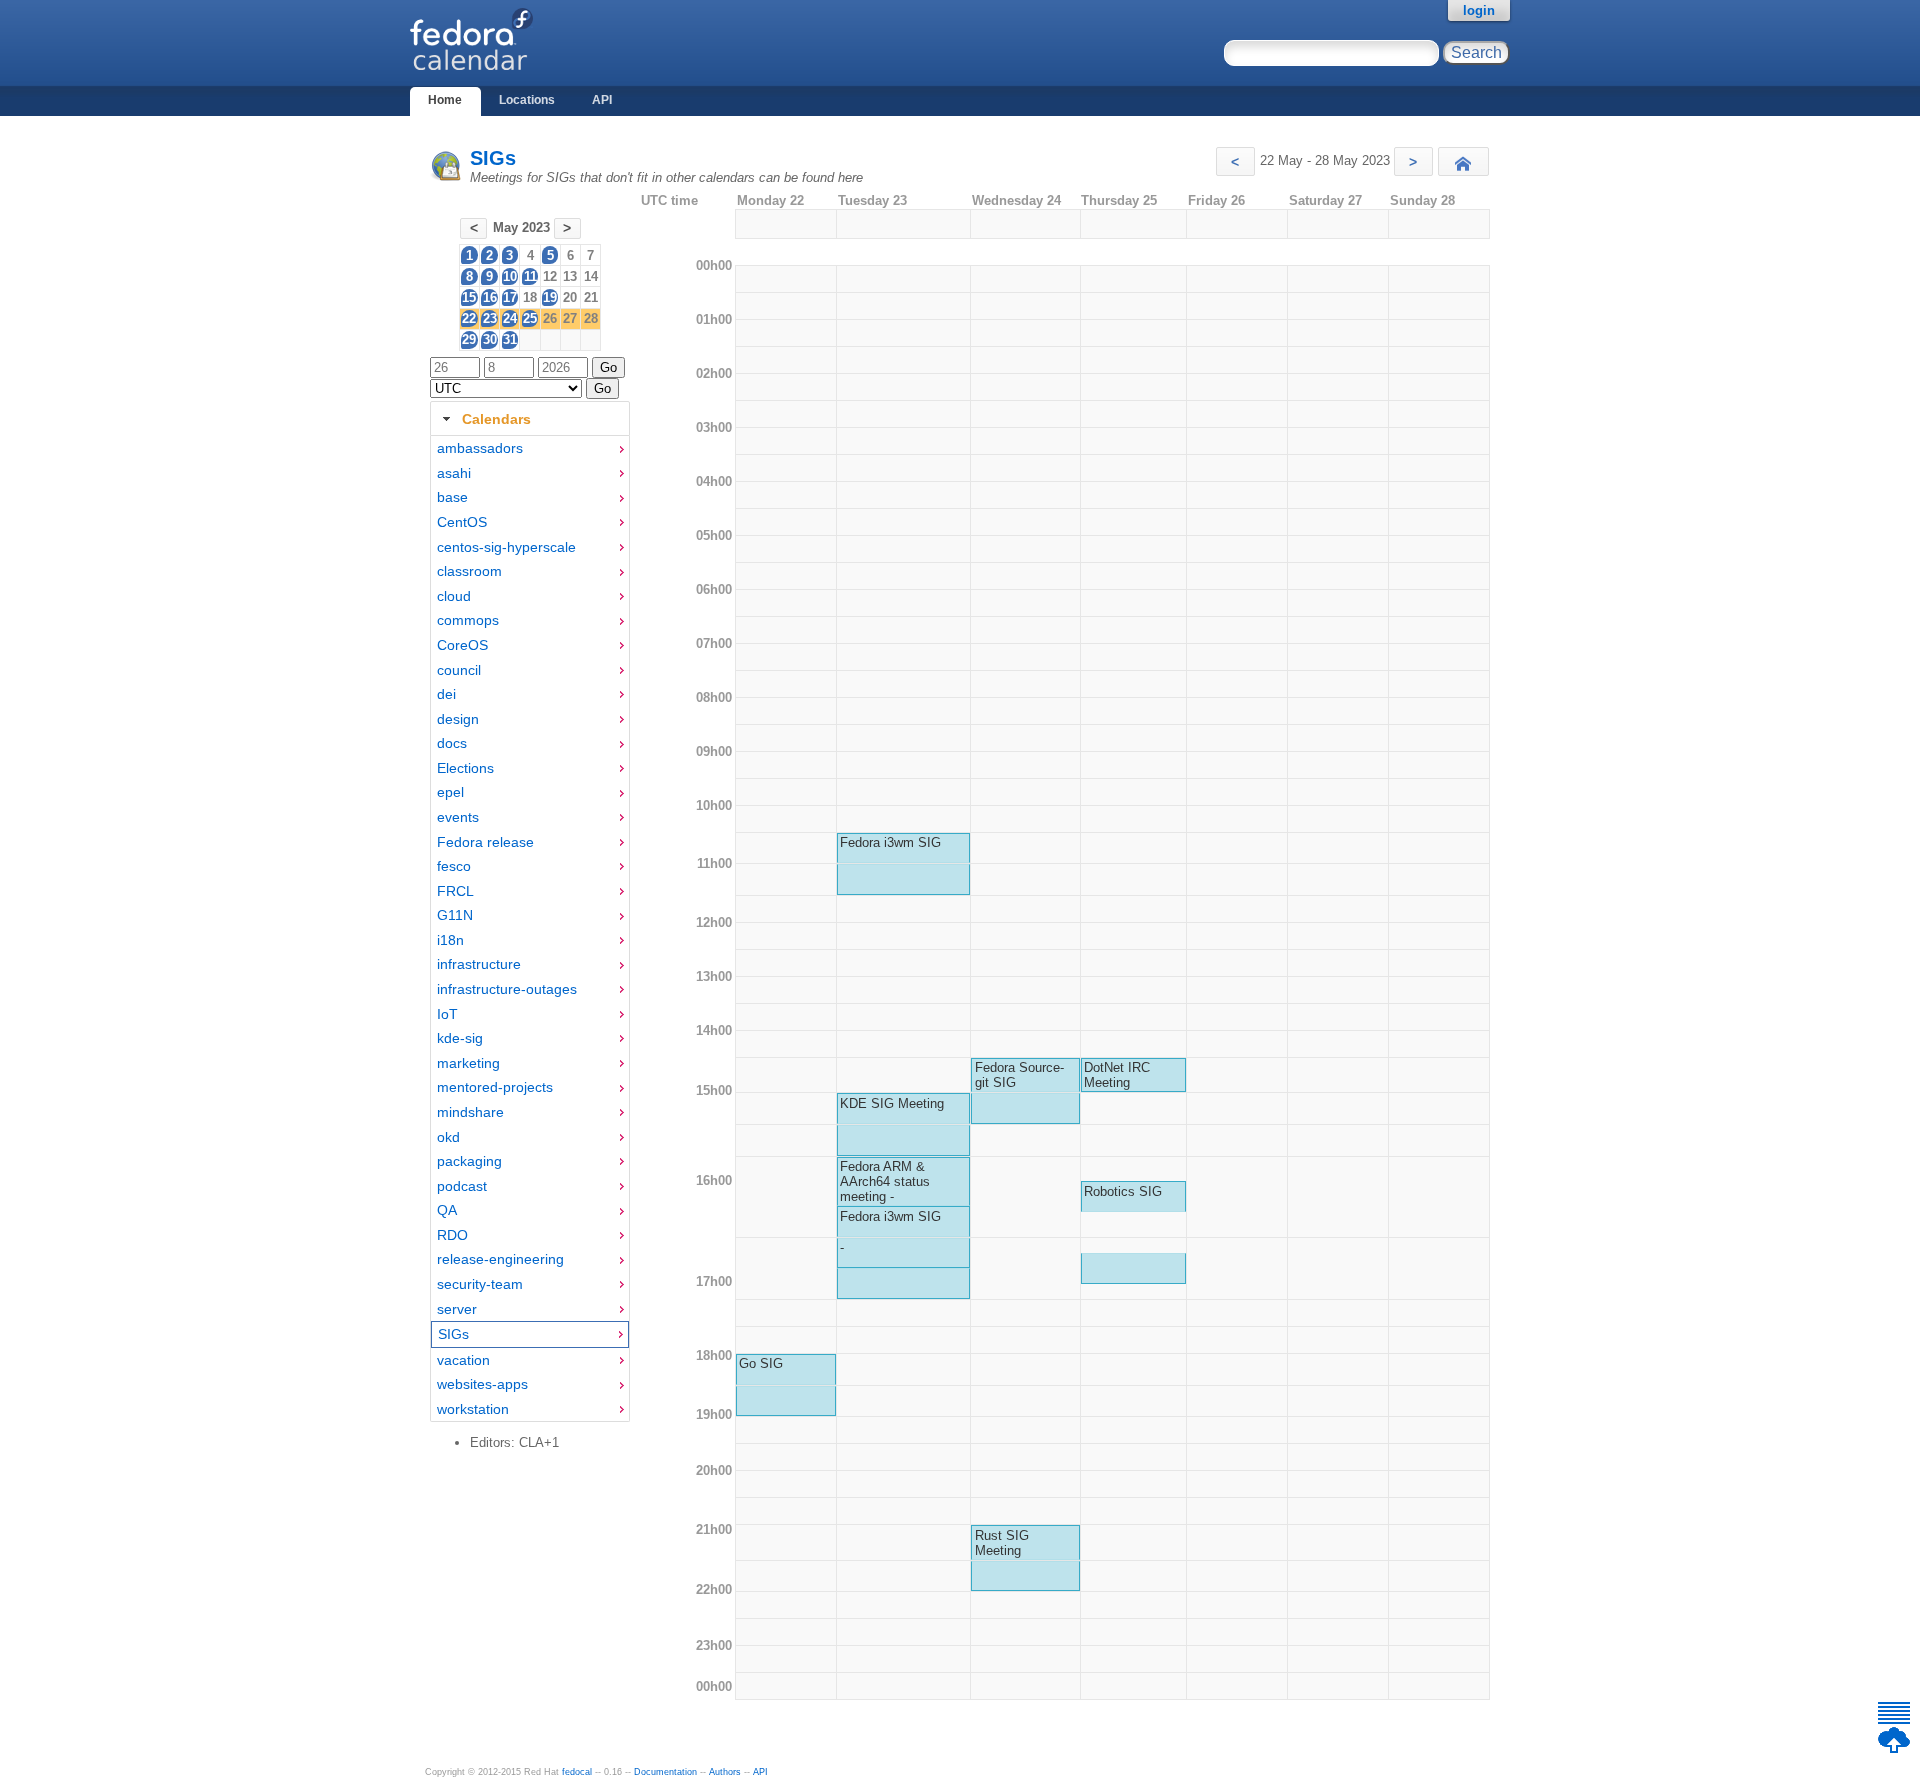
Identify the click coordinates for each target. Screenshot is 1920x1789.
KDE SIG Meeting (892, 1103)
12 (550, 276)
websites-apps (482, 1384)
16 (490, 297)
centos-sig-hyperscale (506, 547)
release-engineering (500, 1259)
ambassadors (480, 448)
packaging (469, 1161)
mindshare (470, 1112)
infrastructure (479, 964)
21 (591, 297)
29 (469, 339)
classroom (469, 571)
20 (570, 297)
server (457, 1309)
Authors (725, 1772)
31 (510, 339)
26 (550, 318)
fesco (454, 866)
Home (445, 100)
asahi (454, 473)
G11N (455, 915)
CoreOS (462, 645)
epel (450, 792)
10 (510, 276)
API (602, 100)
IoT (447, 1014)
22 (469, 318)
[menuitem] (530, 448)
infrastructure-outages (507, 989)
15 (469, 297)
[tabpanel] (530, 929)
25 (530, 318)
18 (530, 297)
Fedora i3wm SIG (890, 842)
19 (550, 297)
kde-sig (460, 1038)
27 (570, 318)
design (458, 719)
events (458, 817)
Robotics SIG (1123, 1191)
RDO (452, 1235)
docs (452, 743)
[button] (1235, 161)
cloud (454, 596)
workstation (473, 1409)
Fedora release (485, 842)
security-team (480, 1284)
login (1479, 10)
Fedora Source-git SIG (1019, 1075)
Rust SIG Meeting (1002, 1543)
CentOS (462, 522)
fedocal (577, 1772)
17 (510, 297)
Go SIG (761, 1363)
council (459, 670)
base (452, 497)
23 (490, 318)
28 (591, 318)
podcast (462, 1186)
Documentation (665, 1772)
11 (530, 276)
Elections (465, 768)
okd (448, 1137)
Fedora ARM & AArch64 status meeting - (885, 1181)
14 (591, 276)
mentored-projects (495, 1087)
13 (570, 276)
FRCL (455, 891)
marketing (468, 1063)
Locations (527, 100)
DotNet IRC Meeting (1117, 1075)
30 (490, 339)
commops (468, 620)
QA (447, 1210)
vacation (463, 1360)
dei (446, 694)
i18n (450, 940)
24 (510, 318)
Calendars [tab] (496, 419)
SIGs (493, 158)
